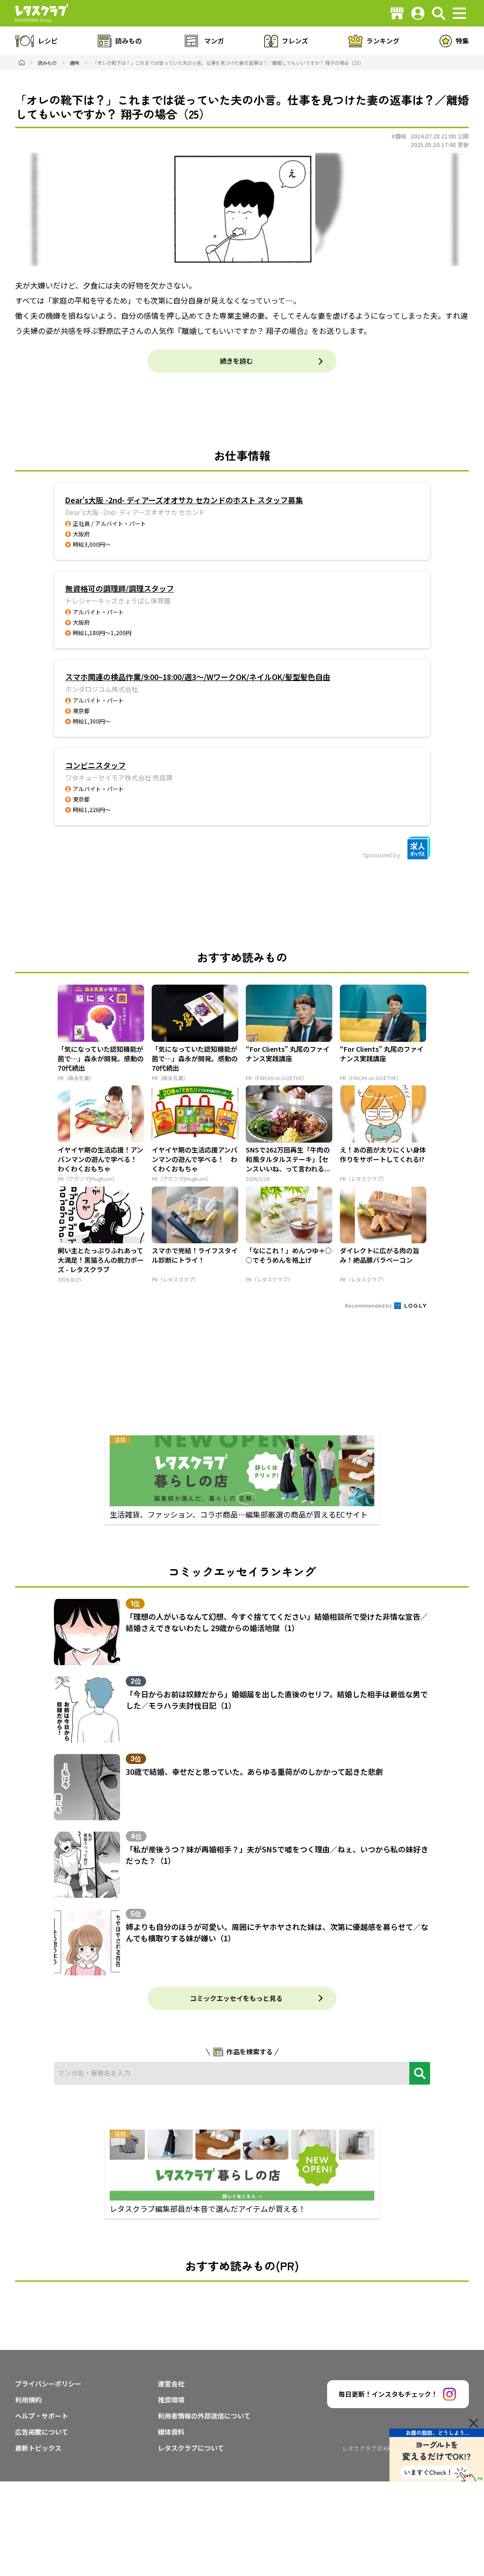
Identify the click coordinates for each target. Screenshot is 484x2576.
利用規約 (28, 2400)
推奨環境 (171, 2400)
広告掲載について (42, 2432)
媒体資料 (171, 2432)
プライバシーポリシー (48, 2384)
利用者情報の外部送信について (204, 2416)
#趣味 (399, 136)
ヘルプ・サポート (42, 2416)
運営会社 (171, 2384)
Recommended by (369, 1305)
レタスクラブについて (191, 2448)
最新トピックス (38, 2448)
